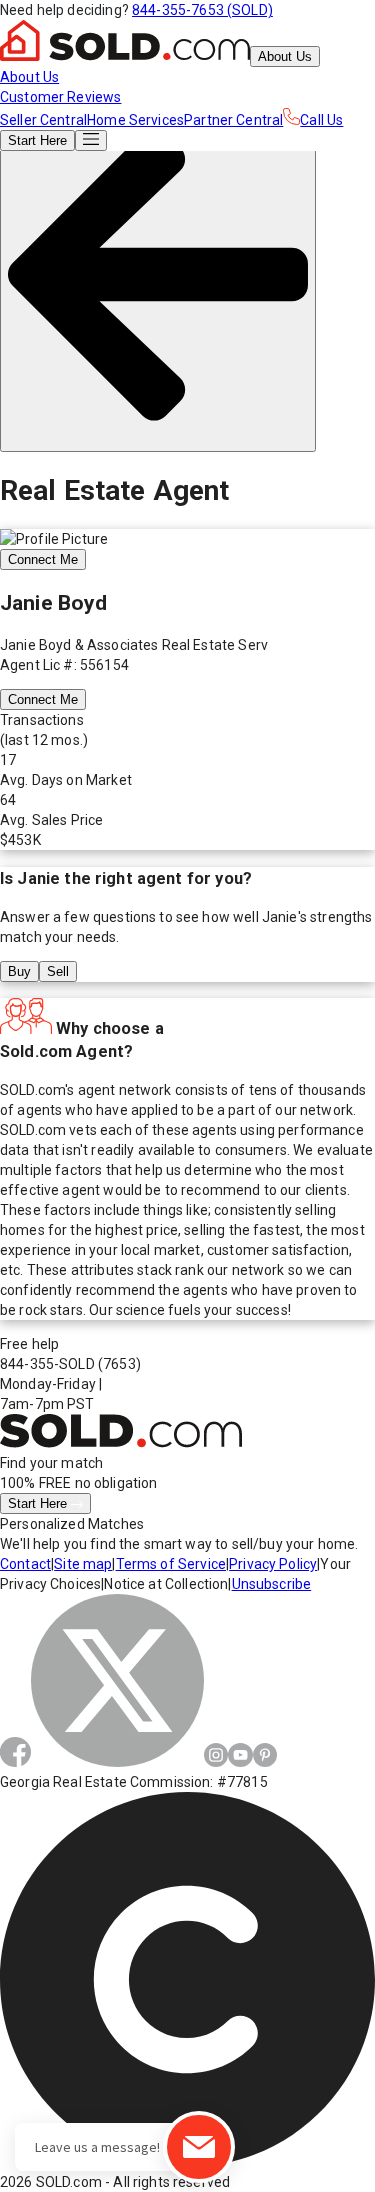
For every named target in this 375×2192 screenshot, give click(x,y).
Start (37, 140)
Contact (25, 1564)
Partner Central (233, 120)
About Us (285, 56)
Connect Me (43, 559)
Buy (19, 971)
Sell (58, 971)
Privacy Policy (273, 1564)
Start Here (39, 1503)
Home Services (135, 120)
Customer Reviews (60, 97)
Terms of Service (171, 1564)
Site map (83, 1564)
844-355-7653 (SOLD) (202, 10)
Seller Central (43, 120)
